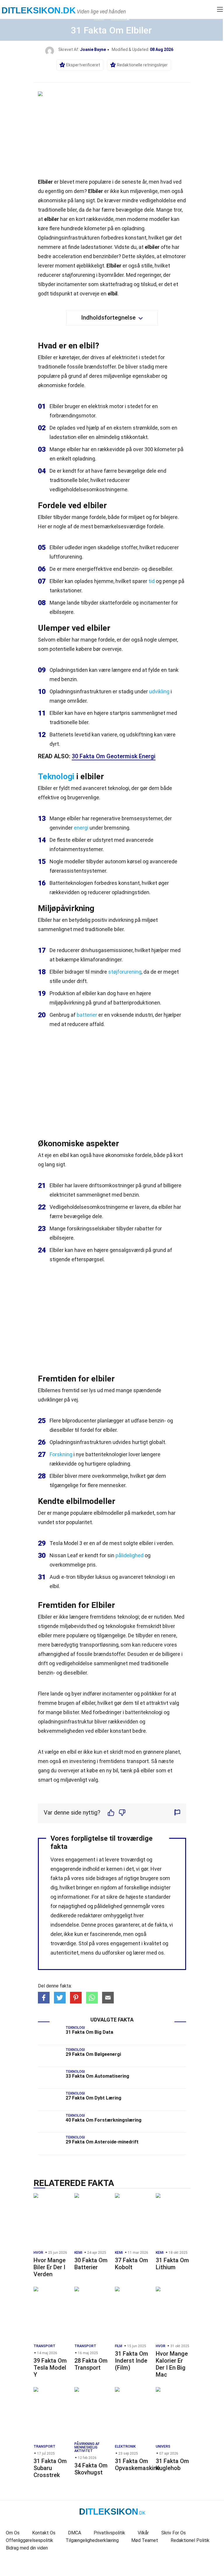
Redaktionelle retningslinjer (142, 65)
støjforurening (125, 972)
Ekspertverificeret (83, 65)
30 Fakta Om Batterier (91, 2264)
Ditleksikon (39, 10)
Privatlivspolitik (109, 2533)
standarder (158, 1897)
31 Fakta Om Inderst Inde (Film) (132, 2361)
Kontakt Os (44, 2533)
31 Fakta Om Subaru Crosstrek (50, 2468)
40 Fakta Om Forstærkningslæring (104, 2120)
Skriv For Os (174, 2533)
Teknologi (56, 776)
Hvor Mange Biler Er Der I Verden (50, 2267)
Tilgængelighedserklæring (92, 2540)
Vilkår (143, 2533)
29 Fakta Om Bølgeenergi (93, 2054)
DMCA (75, 2533)
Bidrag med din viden (27, 2548)
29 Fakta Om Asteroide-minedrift (102, 2142)
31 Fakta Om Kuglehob (172, 2465)
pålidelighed (129, 1555)
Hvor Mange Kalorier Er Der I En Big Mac (172, 2364)
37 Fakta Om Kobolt (132, 2264)
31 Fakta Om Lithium (172, 2264)
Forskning (61, 1454)
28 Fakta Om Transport (91, 2364)
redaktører (90, 1915)
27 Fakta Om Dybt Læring (93, 2098)
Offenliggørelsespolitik (29, 2540)
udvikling (159, 691)
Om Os (13, 2533)
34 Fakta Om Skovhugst (91, 2469)
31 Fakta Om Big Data (89, 2032)
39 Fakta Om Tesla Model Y (50, 2368)
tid (152, 581)
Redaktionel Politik (190, 2540)
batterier (87, 1015)
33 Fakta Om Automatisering (97, 2076)
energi (81, 828)
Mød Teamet (145, 2540)
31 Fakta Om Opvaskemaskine (137, 2465)
